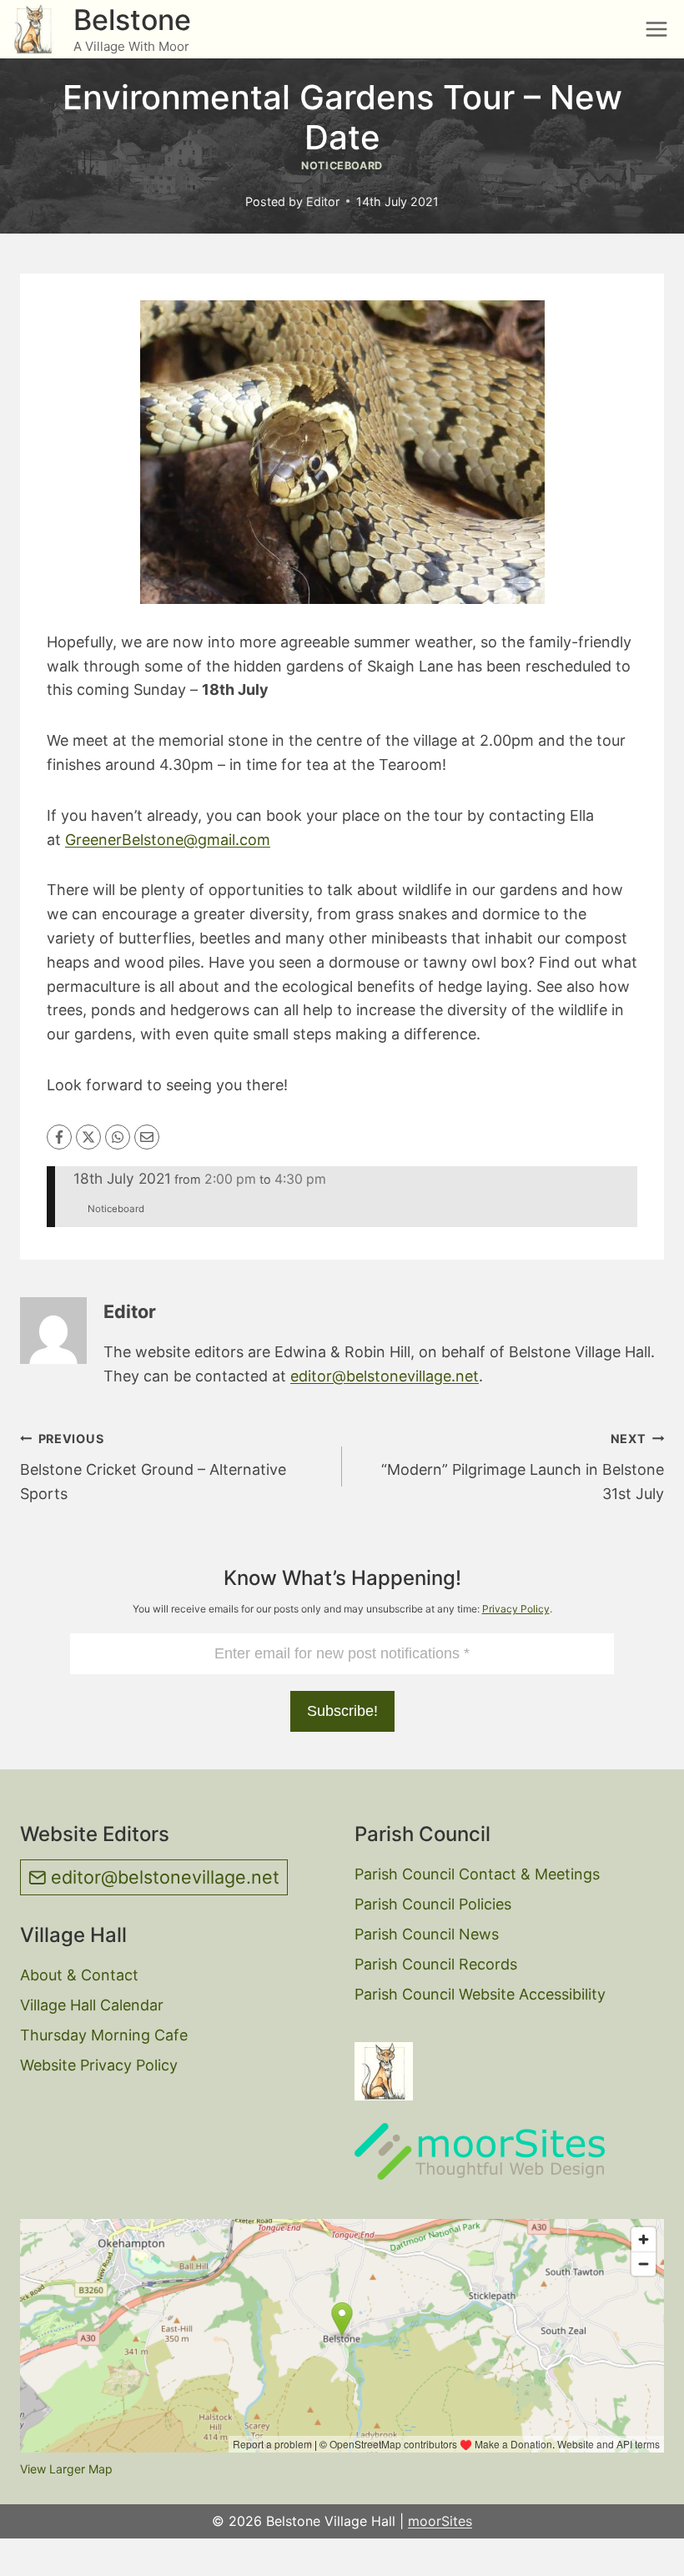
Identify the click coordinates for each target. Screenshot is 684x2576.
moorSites (440, 2521)
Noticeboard (342, 166)
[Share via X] (88, 1137)
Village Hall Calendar (92, 2005)
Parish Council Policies (433, 1904)
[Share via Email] (147, 1137)
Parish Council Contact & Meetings (477, 1874)
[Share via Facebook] (59, 1137)
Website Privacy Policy (99, 2065)
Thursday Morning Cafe (104, 2035)
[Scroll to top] (643, 2551)
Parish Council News (427, 1934)
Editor (323, 201)
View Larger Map (66, 2469)
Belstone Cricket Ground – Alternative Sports (153, 1467)
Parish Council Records (436, 1964)
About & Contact (79, 1975)
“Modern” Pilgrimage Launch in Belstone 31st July (523, 1467)
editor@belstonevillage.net (385, 1376)
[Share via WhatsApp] (118, 1137)
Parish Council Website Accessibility (480, 1994)
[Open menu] (656, 29)
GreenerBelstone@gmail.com (168, 840)
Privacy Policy (516, 1609)
